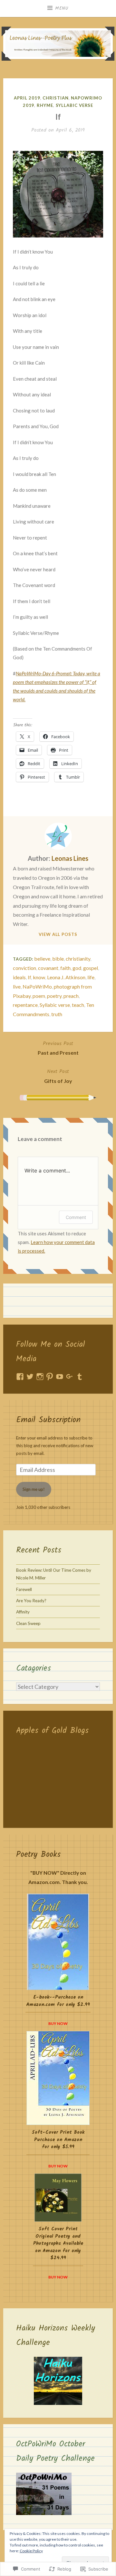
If (29, 977)
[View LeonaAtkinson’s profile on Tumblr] (80, 1377)
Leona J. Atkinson (66, 977)
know (39, 977)
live (17, 986)
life (91, 977)
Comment (76, 1217)
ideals (19, 977)
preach (71, 996)
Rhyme (45, 105)
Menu (62, 8)
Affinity (23, 1612)
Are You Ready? (31, 1601)
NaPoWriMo (37, 986)
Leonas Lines (70, 858)
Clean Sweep (28, 1623)
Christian (55, 98)
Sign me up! (34, 1489)
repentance (25, 1005)
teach (78, 1005)
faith (65, 968)
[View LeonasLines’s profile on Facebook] (20, 1377)
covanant (48, 968)
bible (58, 959)
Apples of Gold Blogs (53, 1731)
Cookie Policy (31, 2551)
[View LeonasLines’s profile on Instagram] (40, 1377)
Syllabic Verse (75, 105)
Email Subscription (48, 1420)
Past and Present (58, 1048)
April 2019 (27, 98)
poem (39, 996)
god (77, 968)
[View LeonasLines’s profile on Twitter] (30, 1377)
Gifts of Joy (58, 1076)
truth (57, 1014)
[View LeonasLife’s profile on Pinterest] (50, 1377)
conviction (24, 968)
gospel (91, 968)
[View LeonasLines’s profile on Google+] (70, 1377)
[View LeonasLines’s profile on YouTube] (60, 1377)
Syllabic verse (55, 1005)
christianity (78, 959)
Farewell (24, 1589)
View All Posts (58, 934)
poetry (54, 996)
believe (42, 959)
